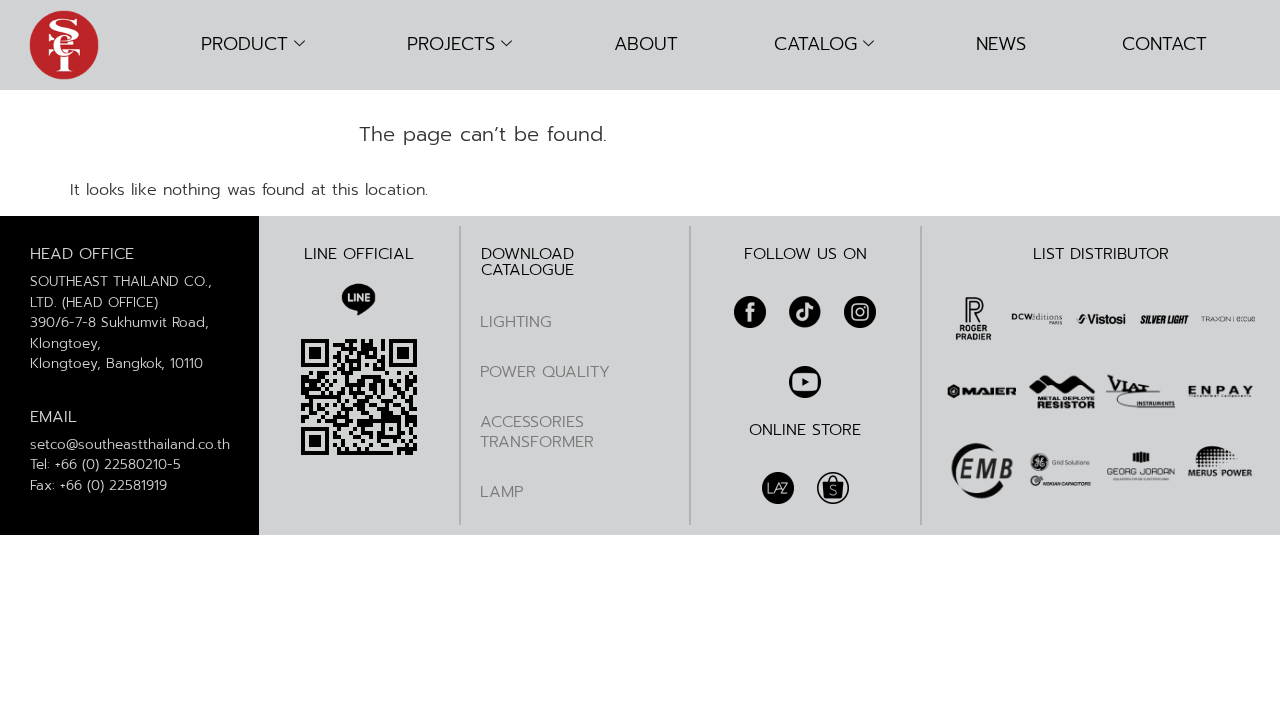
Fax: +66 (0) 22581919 (98, 485)
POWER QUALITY (545, 372)
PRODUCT (244, 44)
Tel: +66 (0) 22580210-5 (105, 464)
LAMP (501, 492)
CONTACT (1164, 44)
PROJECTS (451, 44)
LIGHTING (516, 322)
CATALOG (815, 44)
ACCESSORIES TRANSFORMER (537, 432)
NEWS (1001, 44)
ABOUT (646, 44)
